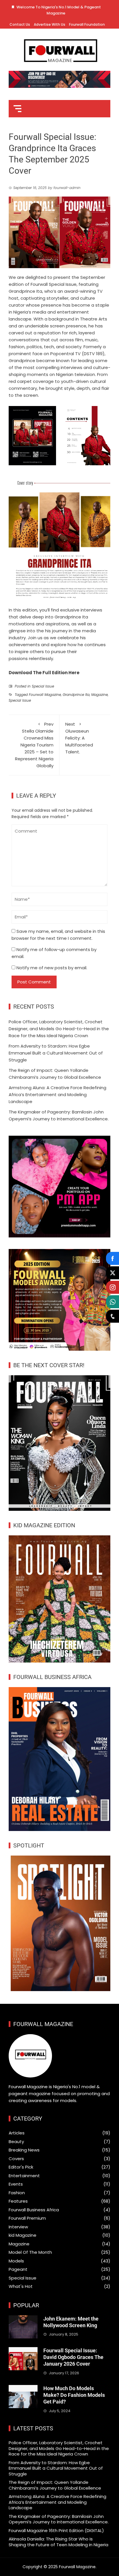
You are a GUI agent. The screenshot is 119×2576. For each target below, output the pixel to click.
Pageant (18, 2269)
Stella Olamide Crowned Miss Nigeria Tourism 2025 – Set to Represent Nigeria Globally (34, 745)
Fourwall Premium (27, 2218)
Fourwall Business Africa (34, 2210)
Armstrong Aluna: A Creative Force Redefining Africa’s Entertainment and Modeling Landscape (57, 1095)
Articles (17, 2133)
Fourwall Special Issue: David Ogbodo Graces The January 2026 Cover (73, 2357)
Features (18, 2201)
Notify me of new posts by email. (52, 968)
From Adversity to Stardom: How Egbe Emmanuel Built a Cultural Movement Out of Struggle (56, 1053)
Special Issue (43, 686)
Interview (18, 2227)
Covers (16, 2159)
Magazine (100, 695)
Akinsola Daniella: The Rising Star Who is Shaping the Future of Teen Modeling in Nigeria (58, 2542)
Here (74, 673)
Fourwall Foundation (87, 24)
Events (16, 2184)
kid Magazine (23, 2235)
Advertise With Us (50, 24)
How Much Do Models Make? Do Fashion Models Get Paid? (74, 2395)
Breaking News (24, 2150)
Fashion (17, 2193)
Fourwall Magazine (45, 695)
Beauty (16, 2142)
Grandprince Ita (76, 695)
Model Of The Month (30, 2252)
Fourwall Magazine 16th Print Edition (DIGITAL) (56, 2530)
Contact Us (20, 24)
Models (16, 2261)
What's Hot (21, 2286)
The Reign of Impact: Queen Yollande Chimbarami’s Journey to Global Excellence (55, 2485)
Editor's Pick (21, 2167)
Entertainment (24, 2176)
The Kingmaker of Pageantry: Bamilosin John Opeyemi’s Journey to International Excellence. (59, 2519)
